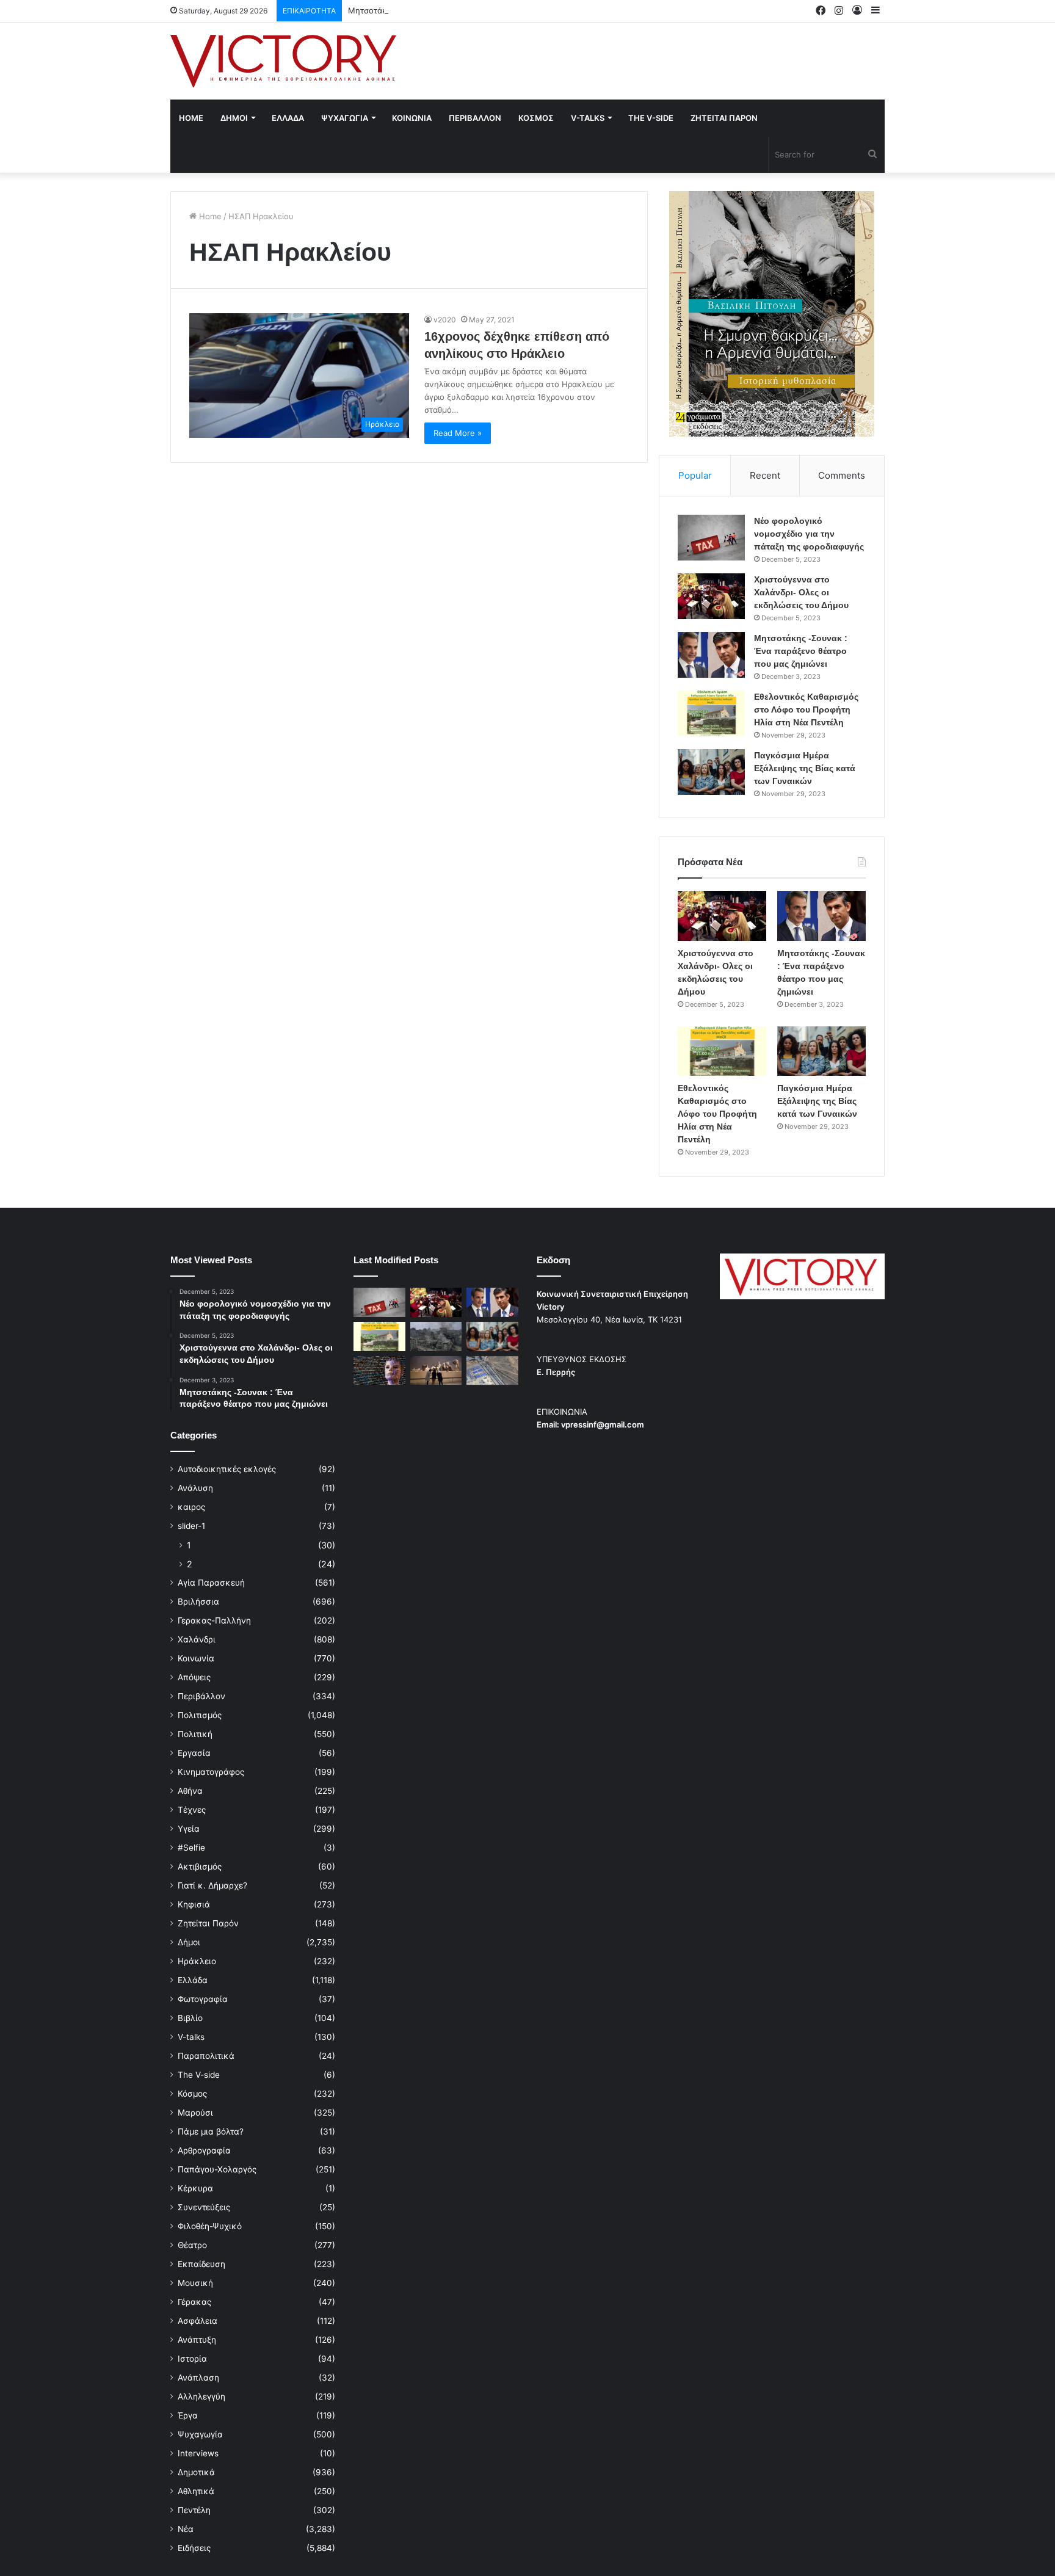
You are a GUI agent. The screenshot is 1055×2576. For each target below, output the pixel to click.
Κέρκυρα (195, 2188)
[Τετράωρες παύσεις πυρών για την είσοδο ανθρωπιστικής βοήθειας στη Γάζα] (492, 1371)
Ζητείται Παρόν (208, 1923)
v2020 (445, 320)
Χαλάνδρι (197, 1639)
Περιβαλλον (475, 118)
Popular (695, 475)
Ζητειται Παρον (724, 118)
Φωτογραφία (203, 1999)
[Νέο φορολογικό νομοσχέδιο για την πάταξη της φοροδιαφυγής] (711, 538)
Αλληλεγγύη (201, 2396)
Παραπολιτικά (206, 2056)
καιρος (191, 1507)
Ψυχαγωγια (345, 118)
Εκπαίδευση (201, 2264)
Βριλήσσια (198, 1602)
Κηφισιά (194, 1904)
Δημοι (234, 118)
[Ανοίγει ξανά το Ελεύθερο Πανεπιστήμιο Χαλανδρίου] (379, 1371)
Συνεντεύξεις (204, 2207)
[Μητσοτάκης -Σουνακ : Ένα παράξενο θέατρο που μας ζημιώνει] (711, 655)
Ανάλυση (195, 1488)
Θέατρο (192, 2245)
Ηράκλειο (197, 1961)
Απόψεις (194, 1677)
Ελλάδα (193, 1980)
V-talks (588, 118)
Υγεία (189, 1829)
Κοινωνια (412, 118)
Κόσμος (192, 2094)
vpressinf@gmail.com (603, 1424)
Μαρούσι (195, 2113)
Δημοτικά (196, 2472)
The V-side (651, 118)
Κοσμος (536, 118)
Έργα (188, 2415)
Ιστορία (192, 2359)
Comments (842, 475)
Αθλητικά (196, 2491)
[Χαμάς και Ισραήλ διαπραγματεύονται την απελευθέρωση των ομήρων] (436, 1337)
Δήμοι (189, 1942)
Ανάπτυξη (197, 2340)
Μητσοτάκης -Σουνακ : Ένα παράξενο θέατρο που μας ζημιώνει (470, 10)
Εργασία (194, 1753)
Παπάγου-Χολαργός (217, 2169)
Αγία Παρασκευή (211, 1583)
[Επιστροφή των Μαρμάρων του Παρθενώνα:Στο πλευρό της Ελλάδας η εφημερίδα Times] (436, 1371)
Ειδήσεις (194, 2548)
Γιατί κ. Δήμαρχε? (212, 1885)
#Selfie (191, 1848)
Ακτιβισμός (200, 1867)
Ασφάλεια (198, 2321)
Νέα (186, 2529)
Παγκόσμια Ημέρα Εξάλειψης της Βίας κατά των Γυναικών (805, 768)
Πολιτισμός (200, 1715)
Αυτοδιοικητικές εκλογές (227, 1469)
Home (191, 118)
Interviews (198, 2453)
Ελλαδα (288, 118)
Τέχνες (192, 1810)
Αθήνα (190, 1791)
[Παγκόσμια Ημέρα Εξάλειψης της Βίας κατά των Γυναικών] (711, 772)
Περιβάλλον (201, 1696)
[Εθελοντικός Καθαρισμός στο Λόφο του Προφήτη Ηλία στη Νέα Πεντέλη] (711, 713)
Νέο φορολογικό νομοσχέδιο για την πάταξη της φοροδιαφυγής (809, 534)
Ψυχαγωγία (200, 2434)
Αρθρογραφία (204, 2150)
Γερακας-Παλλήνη (214, 1620)
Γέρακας (194, 2302)
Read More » (458, 433)
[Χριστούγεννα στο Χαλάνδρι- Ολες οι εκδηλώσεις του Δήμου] (711, 596)
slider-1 (191, 1526)
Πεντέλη (194, 2510)
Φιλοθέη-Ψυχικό (210, 2226)
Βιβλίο (190, 2018)
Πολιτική (195, 1734)
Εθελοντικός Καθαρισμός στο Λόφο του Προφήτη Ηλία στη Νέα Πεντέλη (806, 709)
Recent (765, 475)
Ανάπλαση (198, 2378)
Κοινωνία (196, 1658)
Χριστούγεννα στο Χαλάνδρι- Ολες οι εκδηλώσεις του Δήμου (801, 592)
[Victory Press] (283, 61)
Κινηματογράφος (211, 1772)
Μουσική (195, 2283)
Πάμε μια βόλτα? (211, 2132)
